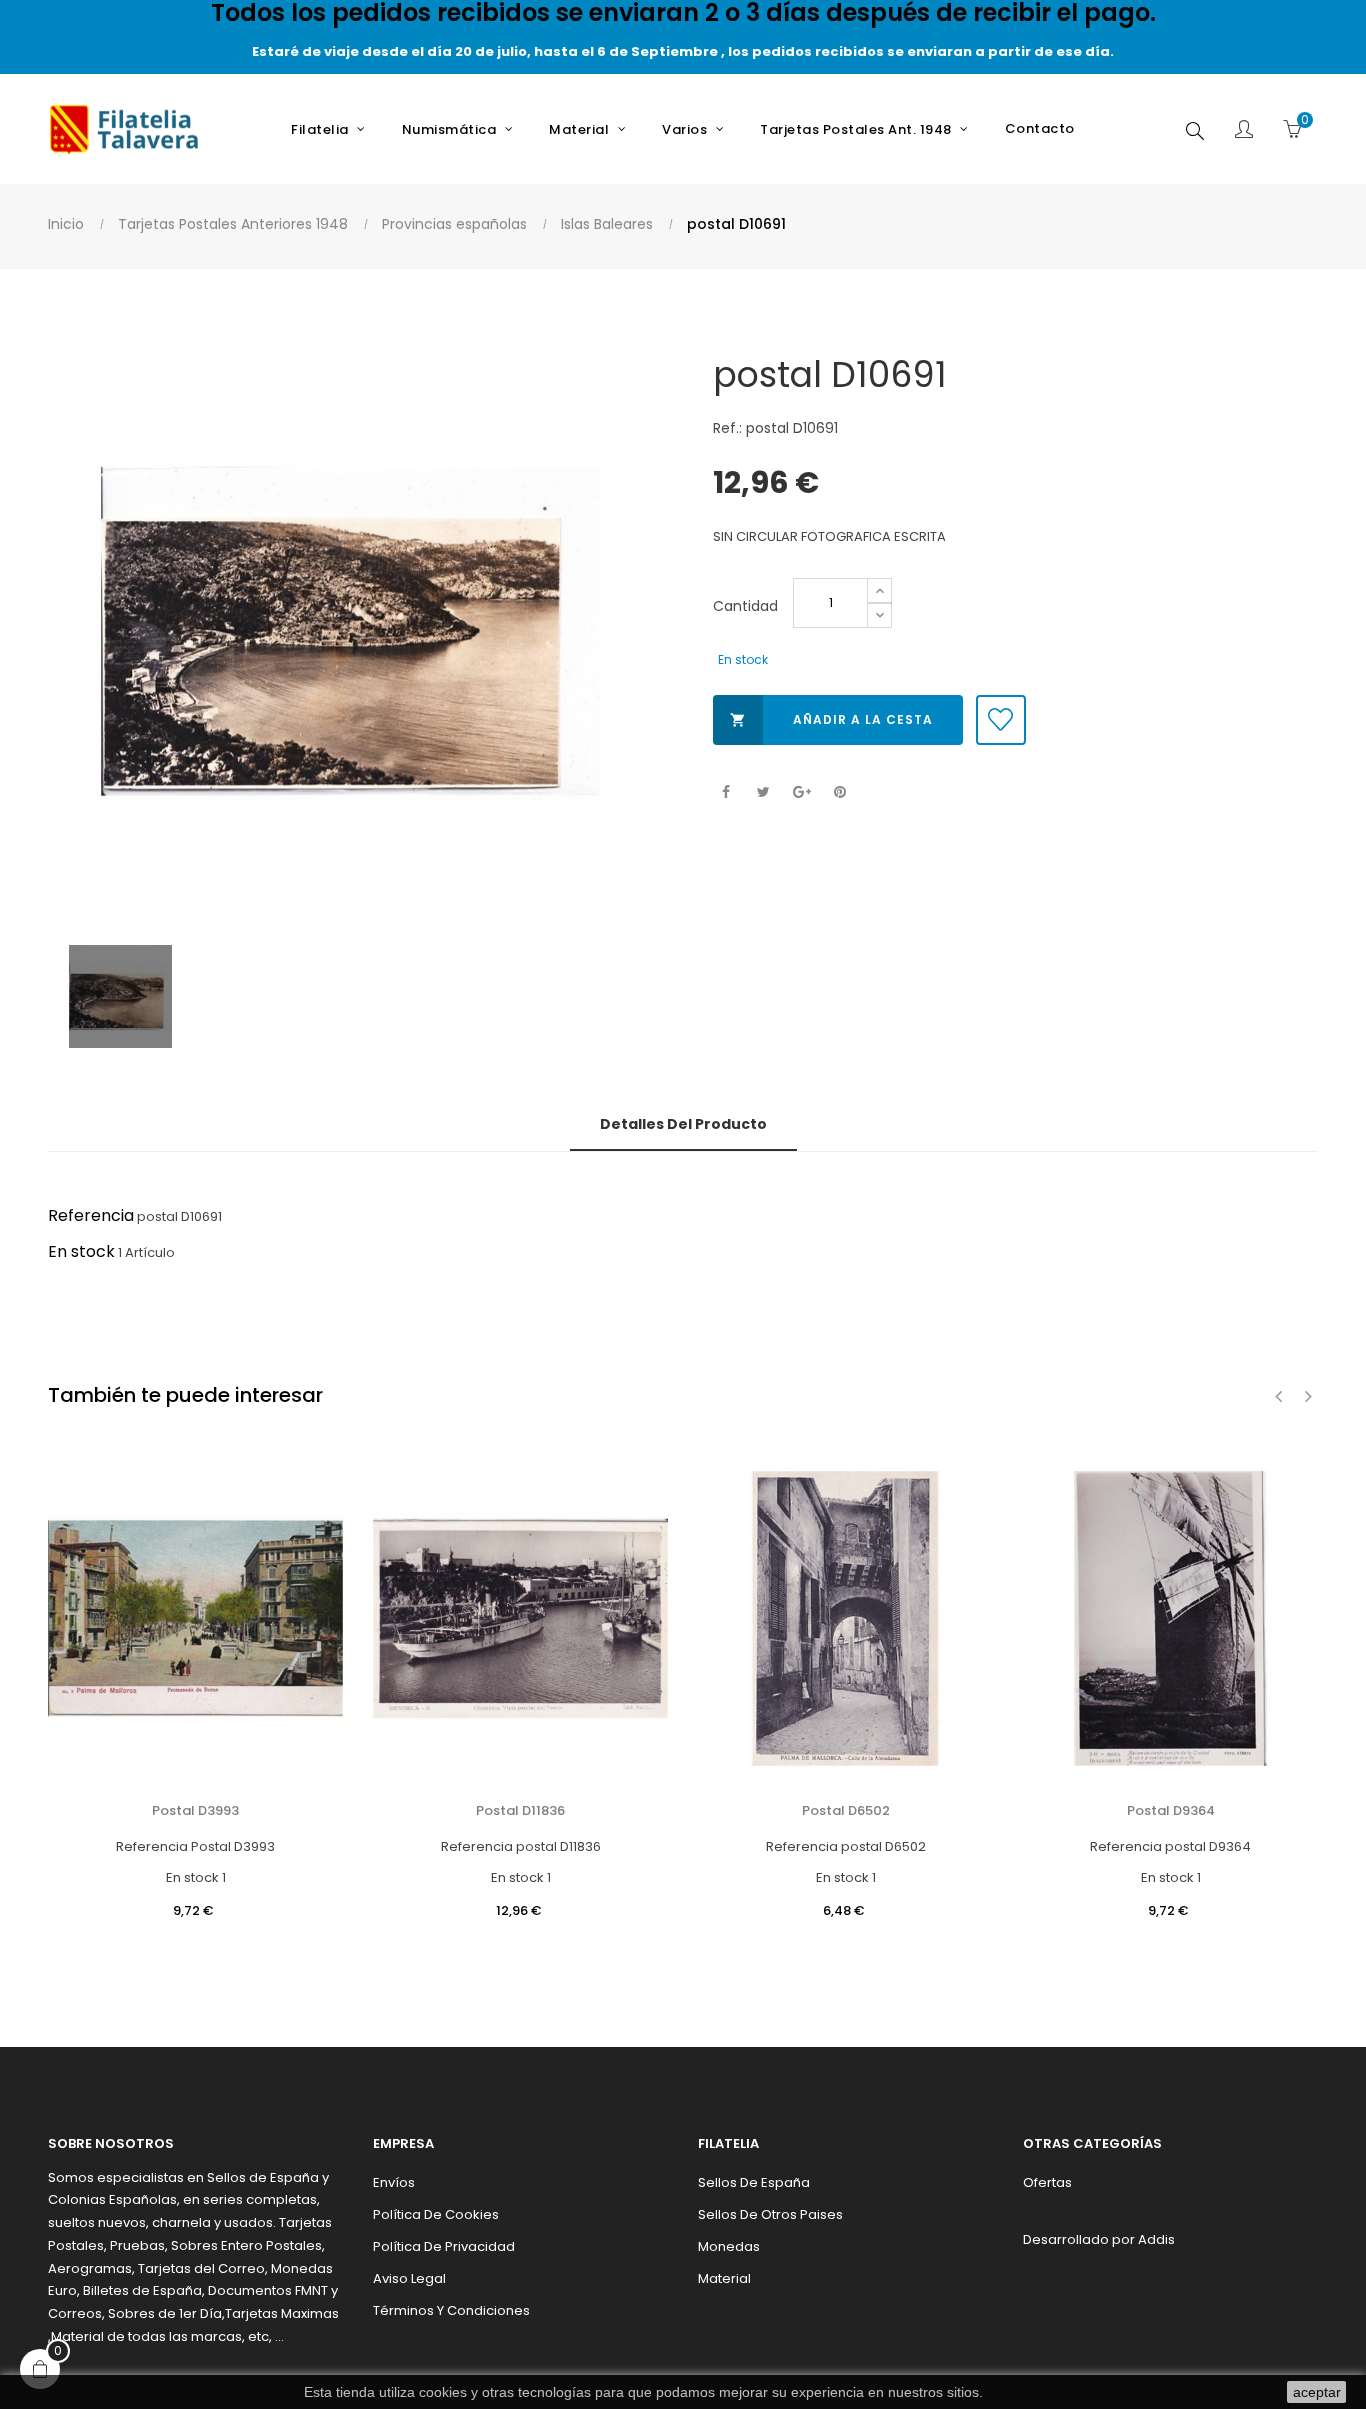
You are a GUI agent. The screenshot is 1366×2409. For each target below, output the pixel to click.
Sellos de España (754, 2182)
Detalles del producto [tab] (683, 1124)
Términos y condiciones (451, 2310)
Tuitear (763, 792)
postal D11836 (520, 1810)
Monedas (729, 2246)
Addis (1156, 2239)
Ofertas (1047, 2182)
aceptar (1317, 2392)
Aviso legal (409, 2278)
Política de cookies (436, 2214)
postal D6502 (846, 1810)
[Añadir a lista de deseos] (1001, 720)
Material (724, 2278)
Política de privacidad (444, 2246)
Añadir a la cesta (831, 719)
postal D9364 (1171, 1810)
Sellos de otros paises (770, 2214)
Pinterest (839, 792)
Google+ (801, 792)
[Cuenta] (1244, 131)
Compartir (725, 792)
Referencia (91, 1215)
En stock (81, 1251)
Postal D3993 (195, 1810)
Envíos (394, 2182)
